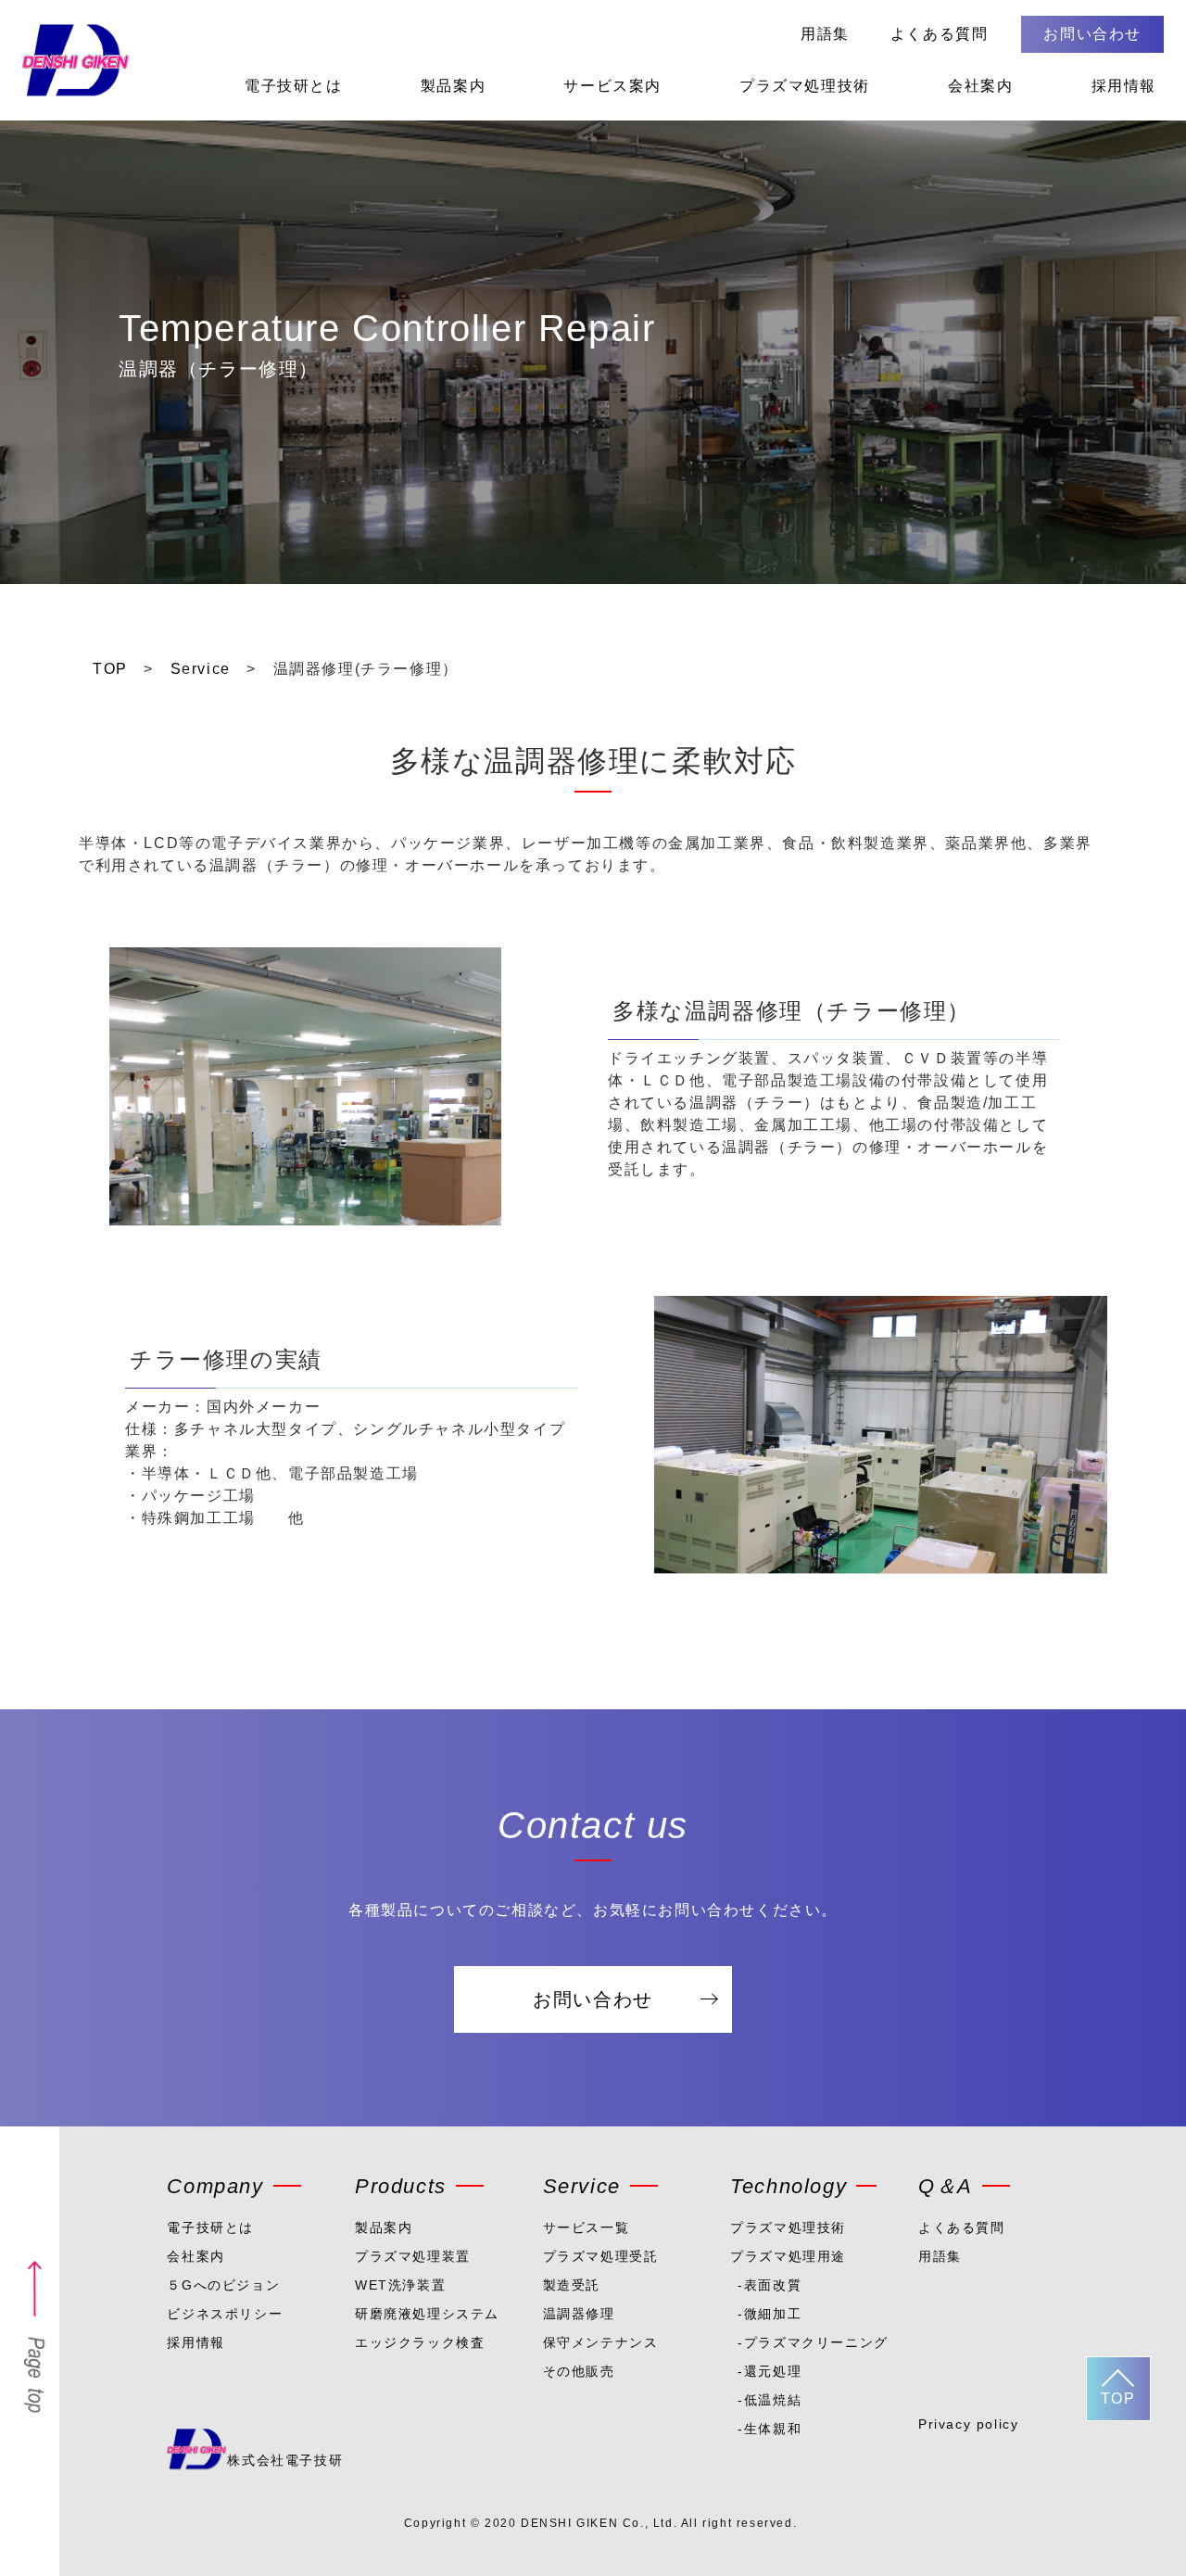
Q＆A (946, 2186)
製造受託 (572, 2285)
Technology (789, 2186)
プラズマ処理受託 (601, 2256)
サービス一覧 (587, 2227)
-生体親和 (770, 2429)
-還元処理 (770, 2371)
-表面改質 (770, 2285)
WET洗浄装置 (400, 2285)
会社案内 (980, 86)
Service (582, 2186)
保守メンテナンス (601, 2342)
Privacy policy (968, 2424)
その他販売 (579, 2371)
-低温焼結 (770, 2400)
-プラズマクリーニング (807, 2342)
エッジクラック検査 (420, 2342)
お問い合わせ (1092, 34)
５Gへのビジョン (223, 2285)
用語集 (825, 34)
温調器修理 (579, 2314)
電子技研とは (294, 86)
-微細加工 (770, 2314)
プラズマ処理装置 (413, 2256)
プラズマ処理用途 (788, 2256)
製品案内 (453, 86)
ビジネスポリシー (225, 2314)
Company (215, 2186)
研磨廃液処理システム (427, 2314)
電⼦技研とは (210, 2227)
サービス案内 (612, 86)
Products (401, 2186)
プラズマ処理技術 (805, 86)
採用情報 (1124, 86)
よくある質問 (940, 34)
